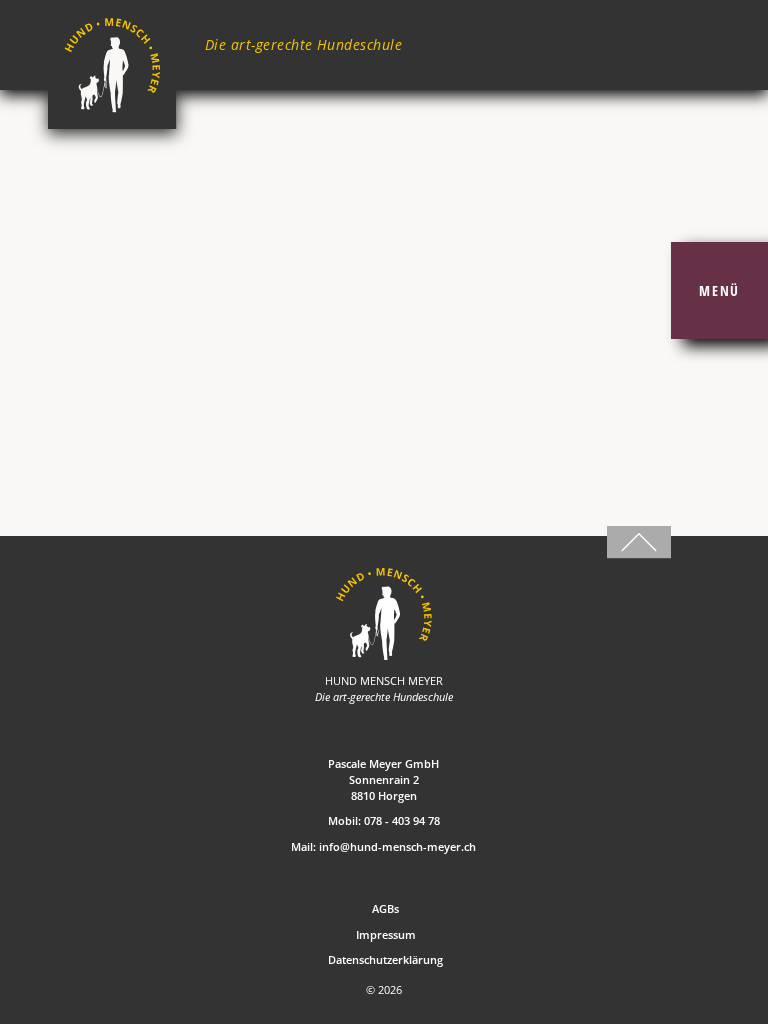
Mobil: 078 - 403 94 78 (384, 820)
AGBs (385, 908)
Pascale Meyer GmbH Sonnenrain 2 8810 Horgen (383, 779)
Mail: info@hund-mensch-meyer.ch (383, 846)
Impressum (386, 934)
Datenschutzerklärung (385, 959)
